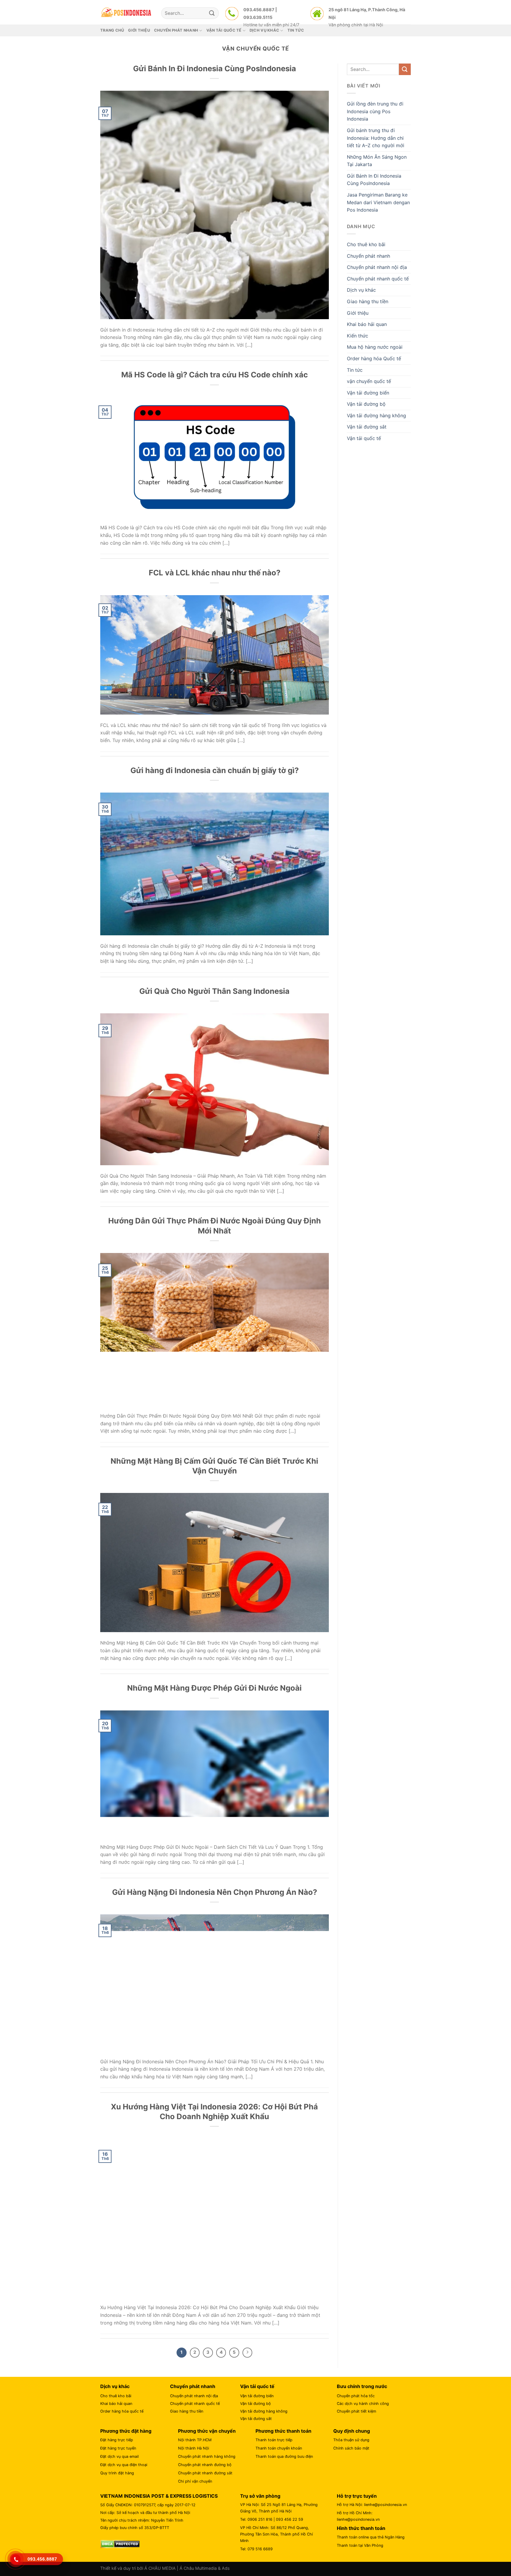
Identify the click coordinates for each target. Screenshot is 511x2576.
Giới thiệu (139, 30)
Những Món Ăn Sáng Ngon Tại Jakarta (377, 161)
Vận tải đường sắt (367, 427)
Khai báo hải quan (367, 324)
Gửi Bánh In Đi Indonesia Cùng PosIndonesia (215, 68)
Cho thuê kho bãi (366, 244)
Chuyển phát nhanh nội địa (377, 267)
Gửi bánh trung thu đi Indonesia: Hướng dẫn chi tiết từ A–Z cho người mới (376, 138)
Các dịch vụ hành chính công (363, 2404)
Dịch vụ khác (361, 290)
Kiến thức (358, 336)
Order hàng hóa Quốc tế (374, 358)
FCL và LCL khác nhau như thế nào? (215, 573)
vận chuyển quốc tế (369, 381)
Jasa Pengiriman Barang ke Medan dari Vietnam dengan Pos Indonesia (378, 202)
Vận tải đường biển (368, 393)
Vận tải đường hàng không (376, 415)
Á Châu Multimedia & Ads (205, 2568)
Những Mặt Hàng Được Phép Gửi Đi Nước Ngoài (214, 1688)
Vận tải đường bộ (366, 404)
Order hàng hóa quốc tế (122, 2411)
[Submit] (212, 13)
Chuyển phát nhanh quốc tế (378, 279)
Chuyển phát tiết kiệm (356, 2411)
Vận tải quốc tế (364, 438)
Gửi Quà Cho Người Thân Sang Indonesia (214, 991)
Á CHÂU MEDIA (160, 2568)
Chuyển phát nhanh (368, 256)
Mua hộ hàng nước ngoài (375, 347)
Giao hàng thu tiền (368, 301)
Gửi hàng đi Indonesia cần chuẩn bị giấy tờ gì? (215, 770)
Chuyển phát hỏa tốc (356, 2396)
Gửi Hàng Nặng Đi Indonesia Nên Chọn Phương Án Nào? (215, 1892)
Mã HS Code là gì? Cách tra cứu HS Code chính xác (215, 375)
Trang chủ (112, 30)
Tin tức (355, 370)
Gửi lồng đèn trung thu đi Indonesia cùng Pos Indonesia (375, 111)
